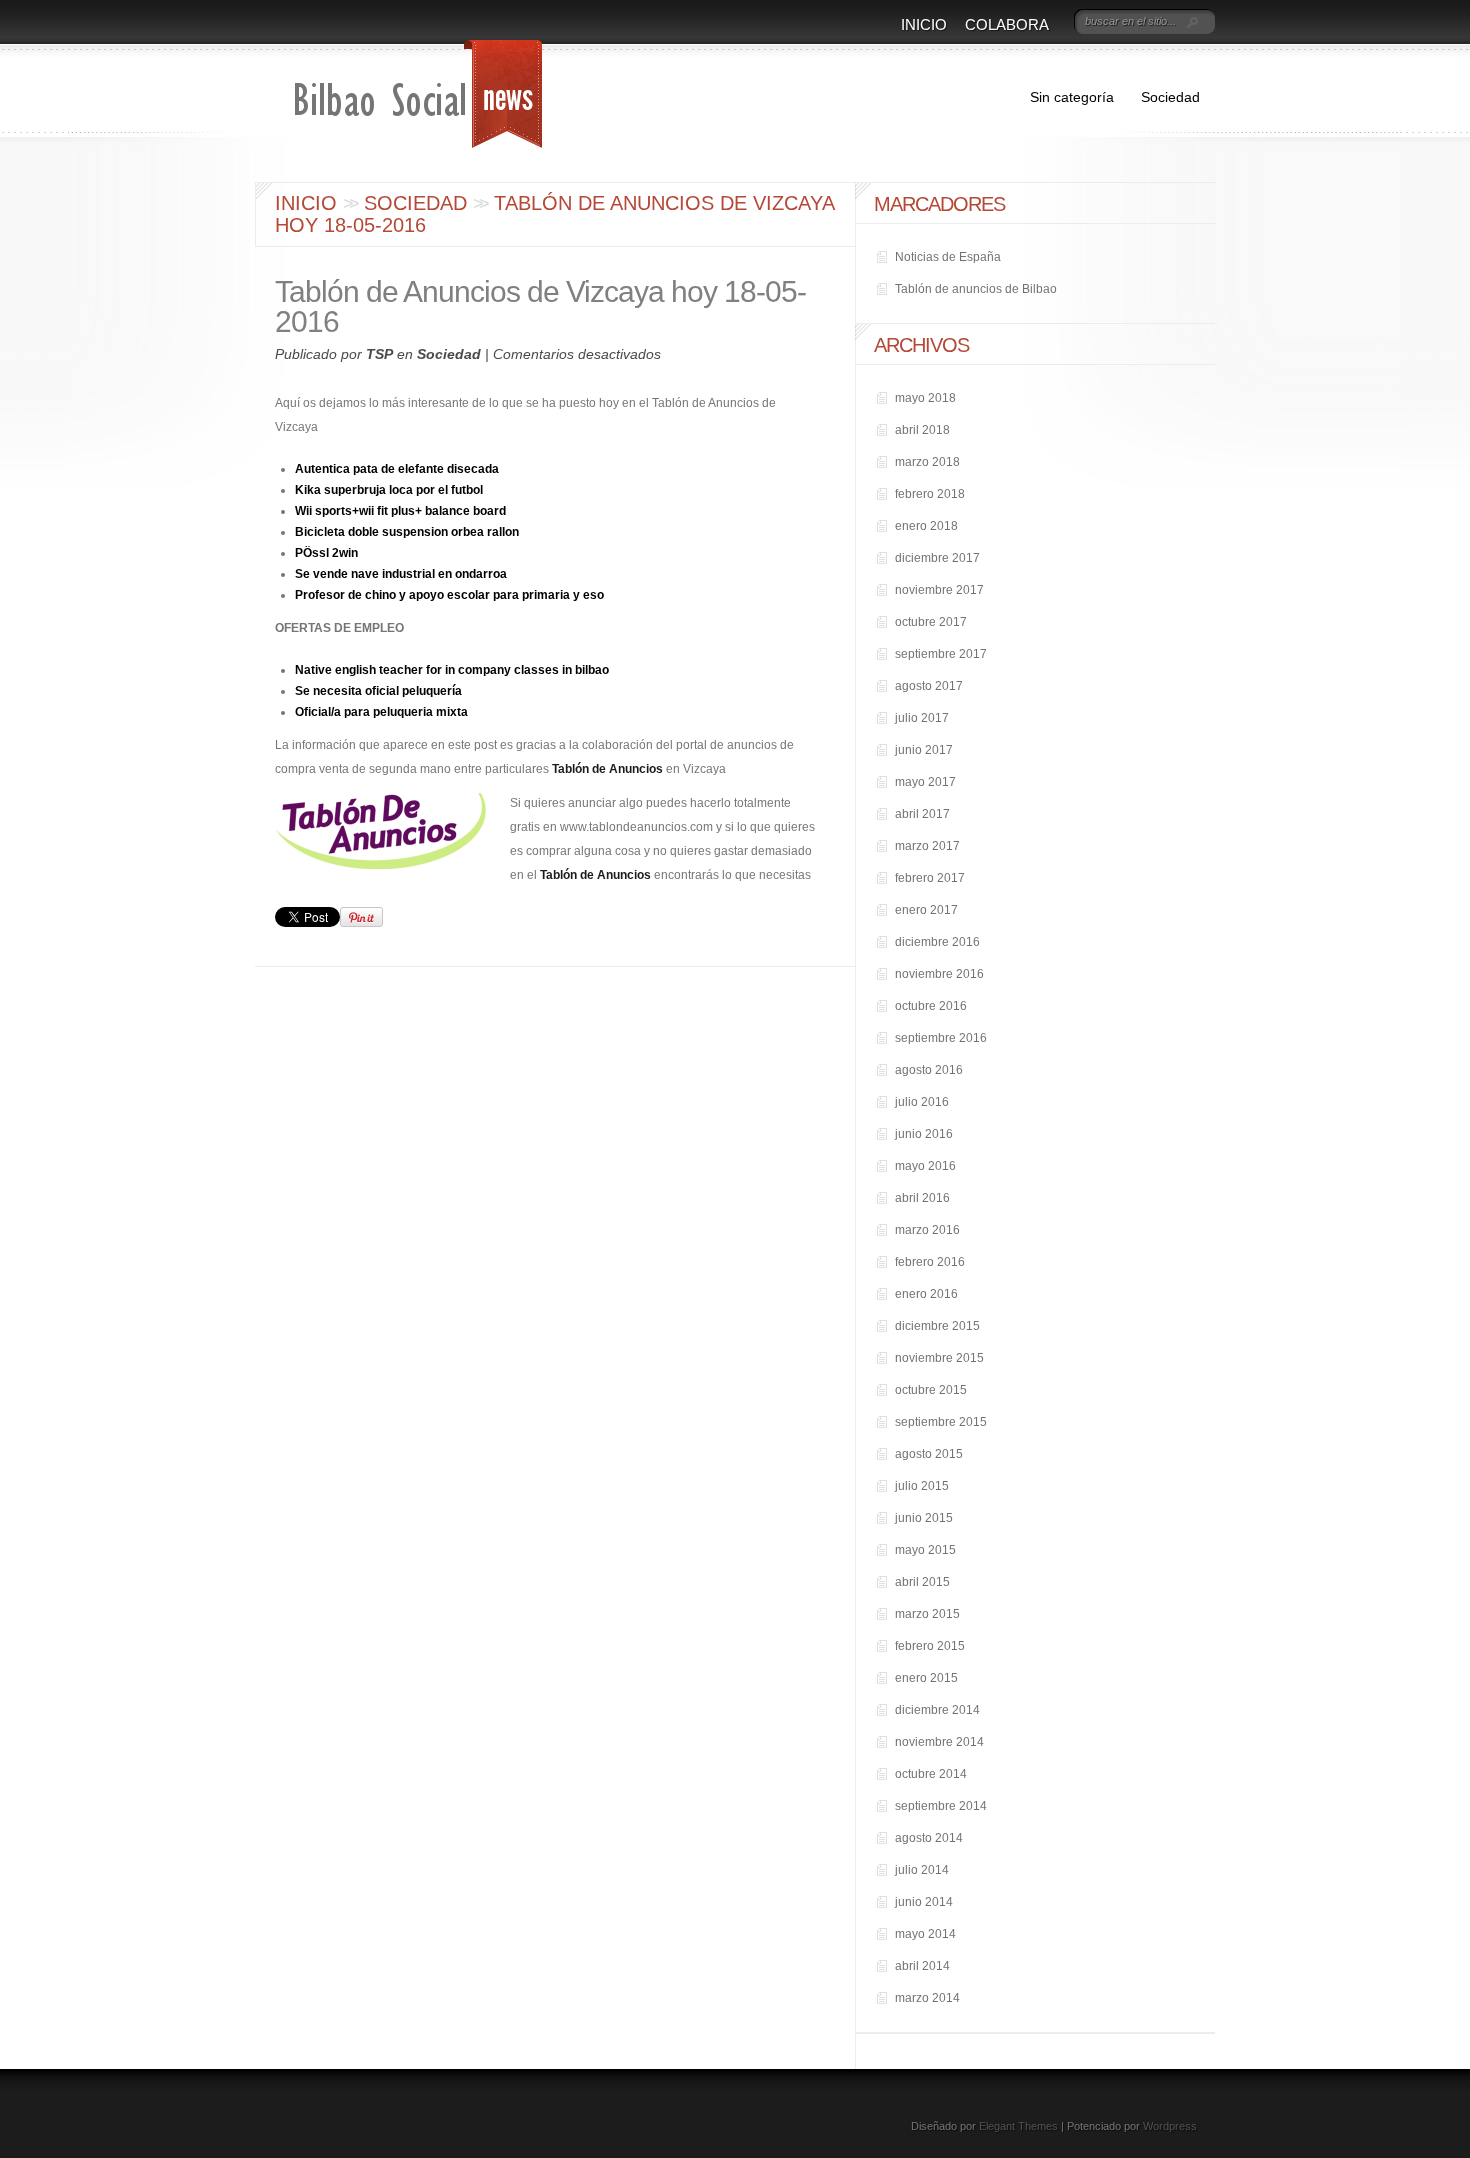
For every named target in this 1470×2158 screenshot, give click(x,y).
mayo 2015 (925, 1550)
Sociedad (1170, 97)
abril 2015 (922, 1582)
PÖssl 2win (326, 553)
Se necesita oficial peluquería (378, 691)
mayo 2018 (925, 398)
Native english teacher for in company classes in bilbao (452, 670)
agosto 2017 (929, 686)
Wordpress (1170, 2126)
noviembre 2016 (939, 974)
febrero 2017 (930, 878)
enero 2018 (926, 526)
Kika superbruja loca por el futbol (389, 490)
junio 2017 (924, 750)
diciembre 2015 (937, 1326)
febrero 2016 (930, 1262)
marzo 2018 (927, 462)
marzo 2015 (927, 1614)
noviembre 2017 (939, 590)
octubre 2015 (931, 1390)
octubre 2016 (931, 1006)
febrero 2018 (930, 494)
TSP (379, 354)
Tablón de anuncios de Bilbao (976, 289)
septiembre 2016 (941, 1038)
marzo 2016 (927, 1230)
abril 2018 (922, 430)
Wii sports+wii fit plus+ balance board (400, 511)
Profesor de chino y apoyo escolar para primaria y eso (449, 595)
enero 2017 (926, 910)
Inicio (924, 24)
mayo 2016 (925, 1166)
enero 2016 (926, 1294)
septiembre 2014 (941, 1806)
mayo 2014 (925, 1934)
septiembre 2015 (941, 1422)
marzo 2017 (927, 846)
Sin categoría (1072, 97)
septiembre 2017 (941, 654)
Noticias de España (948, 257)
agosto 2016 (929, 1070)
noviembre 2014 (939, 1742)
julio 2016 (922, 1102)
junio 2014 (924, 1902)
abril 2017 (922, 814)
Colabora (1007, 24)
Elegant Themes (1018, 2126)
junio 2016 (924, 1134)
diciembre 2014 (937, 1710)
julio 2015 (922, 1486)
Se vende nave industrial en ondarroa (401, 574)
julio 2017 (922, 718)
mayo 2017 (925, 782)
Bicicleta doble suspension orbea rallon (407, 532)
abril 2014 (922, 1966)
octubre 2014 (931, 1774)
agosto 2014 (929, 1838)
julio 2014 (922, 1870)
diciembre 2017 (937, 558)
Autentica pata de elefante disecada (397, 469)
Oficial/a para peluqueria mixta (381, 712)
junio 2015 (924, 1518)
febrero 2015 (930, 1646)
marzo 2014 (927, 1998)
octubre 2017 (931, 622)
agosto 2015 (929, 1454)
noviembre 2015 (939, 1358)
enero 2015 (926, 1678)
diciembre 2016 (937, 942)
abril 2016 (922, 1198)
